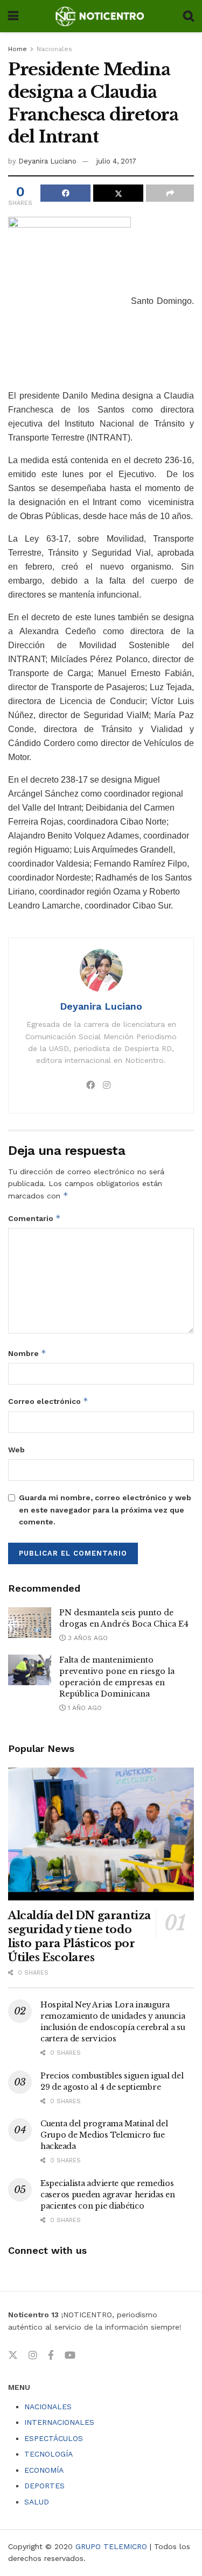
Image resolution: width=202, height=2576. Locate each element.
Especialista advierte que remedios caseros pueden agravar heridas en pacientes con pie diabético (108, 2195)
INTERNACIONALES (59, 2422)
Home (18, 49)
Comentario (34, 1218)
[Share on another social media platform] (170, 193)
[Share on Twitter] (118, 193)
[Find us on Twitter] (13, 2355)
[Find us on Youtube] (70, 2355)
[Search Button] (189, 16)
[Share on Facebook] (65, 193)
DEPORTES (44, 2486)
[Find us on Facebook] (51, 2355)
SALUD (37, 2502)
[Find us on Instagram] (33, 2355)
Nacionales (54, 49)
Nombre (27, 1353)
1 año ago (84, 1708)
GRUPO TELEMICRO (111, 2546)
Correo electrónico (48, 1401)
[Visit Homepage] (100, 16)
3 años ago (87, 1638)
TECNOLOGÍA (48, 2454)
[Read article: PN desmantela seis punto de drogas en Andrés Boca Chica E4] (30, 1623)
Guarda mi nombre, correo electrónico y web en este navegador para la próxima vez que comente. (105, 1510)
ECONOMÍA (44, 2470)
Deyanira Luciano (47, 161)
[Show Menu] (13, 16)
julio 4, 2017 (116, 161)
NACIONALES (48, 2407)
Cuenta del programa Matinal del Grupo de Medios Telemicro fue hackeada (104, 2135)
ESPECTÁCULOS (54, 2438)
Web (16, 1450)
